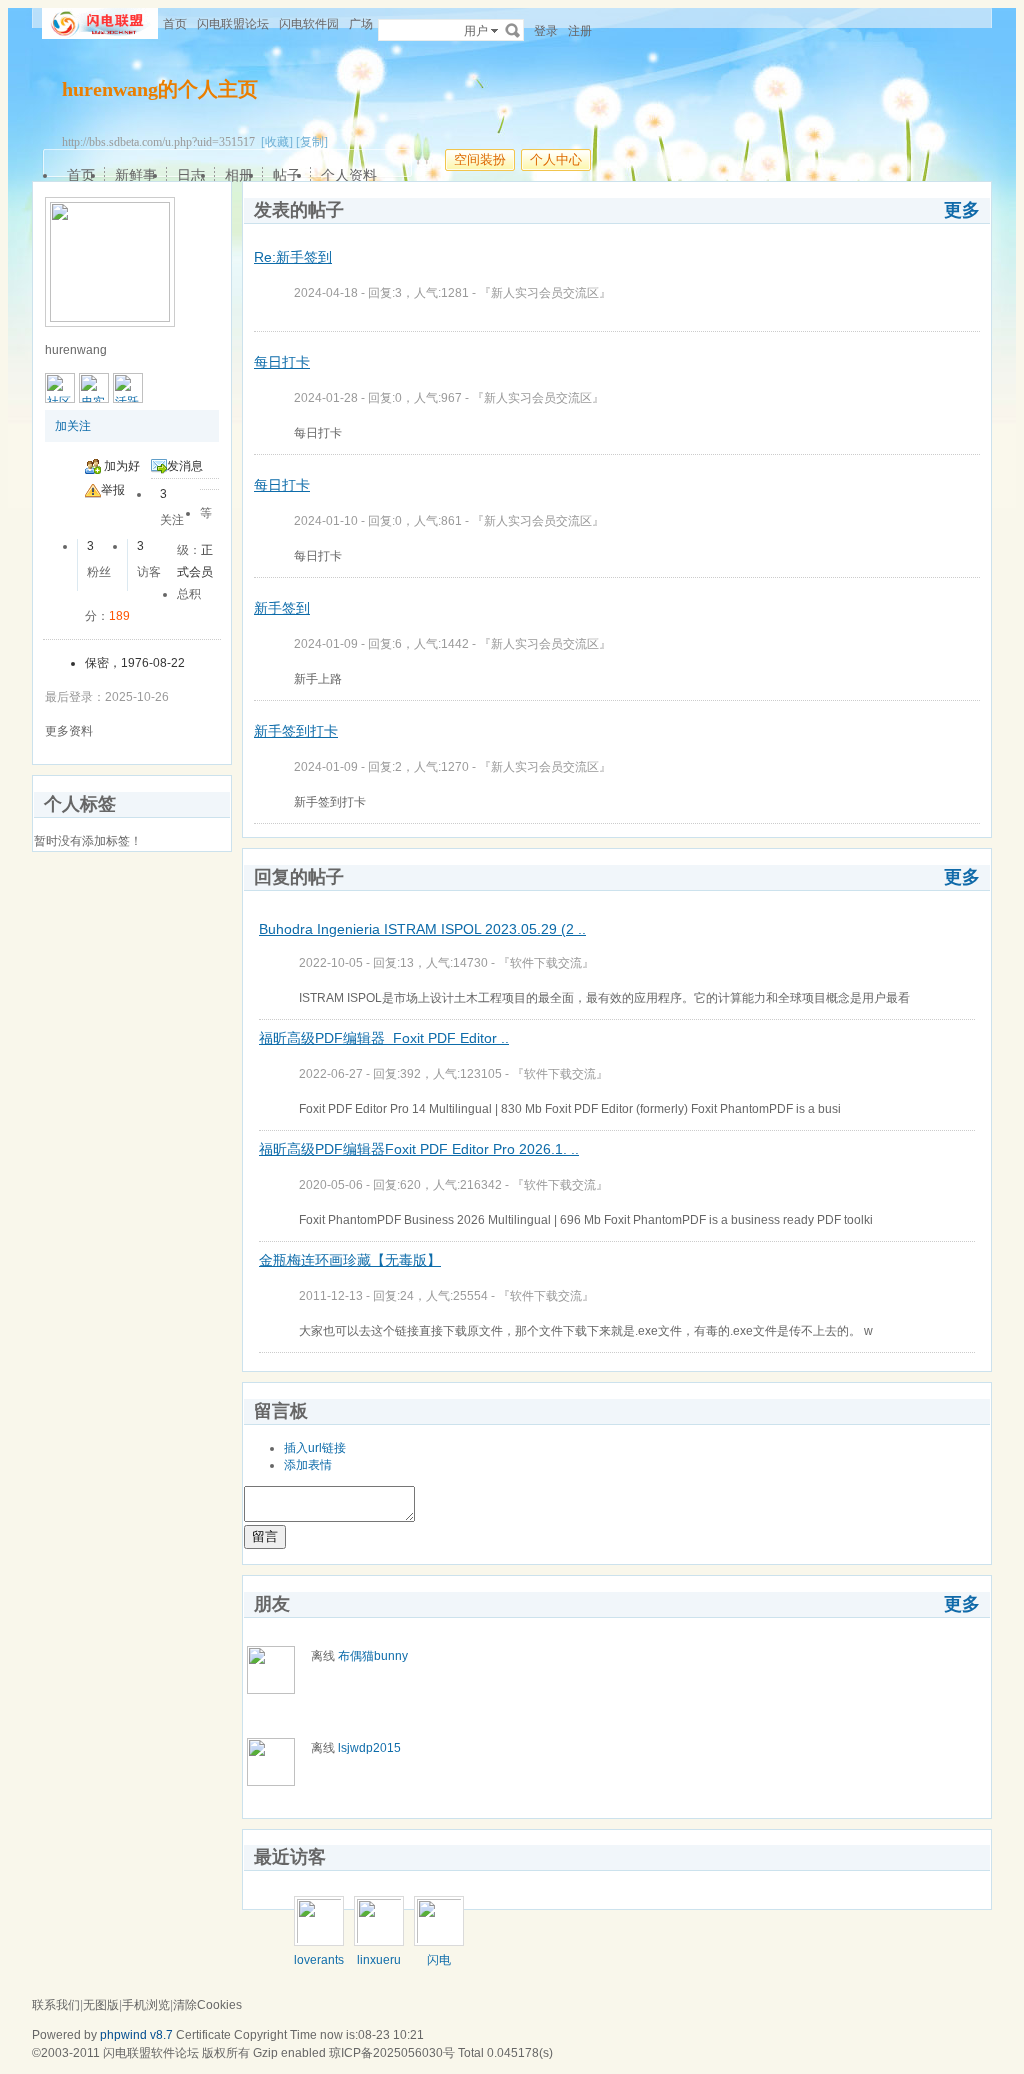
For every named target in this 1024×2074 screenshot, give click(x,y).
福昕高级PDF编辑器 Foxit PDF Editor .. (384, 1038)
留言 (265, 1536)
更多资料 (69, 731)
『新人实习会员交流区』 (545, 293)
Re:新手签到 (293, 257)
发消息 (185, 466)
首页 (175, 24)
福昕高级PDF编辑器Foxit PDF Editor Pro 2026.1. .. (419, 1149)
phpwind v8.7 (136, 2035)
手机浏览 (146, 2005)
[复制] (312, 142)
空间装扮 (480, 159)
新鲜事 (136, 175)
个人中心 (556, 159)
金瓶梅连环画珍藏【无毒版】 (350, 1260)
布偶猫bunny (373, 1656)
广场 (361, 24)
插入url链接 (315, 1448)
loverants (319, 1960)
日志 (191, 175)
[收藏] (277, 142)
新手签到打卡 (296, 731)
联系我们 (56, 2005)
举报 (113, 490)
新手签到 (282, 608)
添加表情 (308, 1465)
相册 (239, 175)
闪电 (439, 1960)
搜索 (513, 30)
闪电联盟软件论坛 (151, 2053)
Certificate (203, 2035)
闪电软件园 (309, 24)
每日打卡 (282, 362)
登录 (546, 31)
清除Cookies (207, 2005)
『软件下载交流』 (546, 963)
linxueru (379, 1960)
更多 (962, 210)
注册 (580, 31)
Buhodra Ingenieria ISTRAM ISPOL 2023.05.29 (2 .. (422, 929)
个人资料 (349, 175)
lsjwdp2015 (369, 1748)
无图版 (101, 2005)
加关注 (73, 426)
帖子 (287, 175)
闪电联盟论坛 (233, 24)
